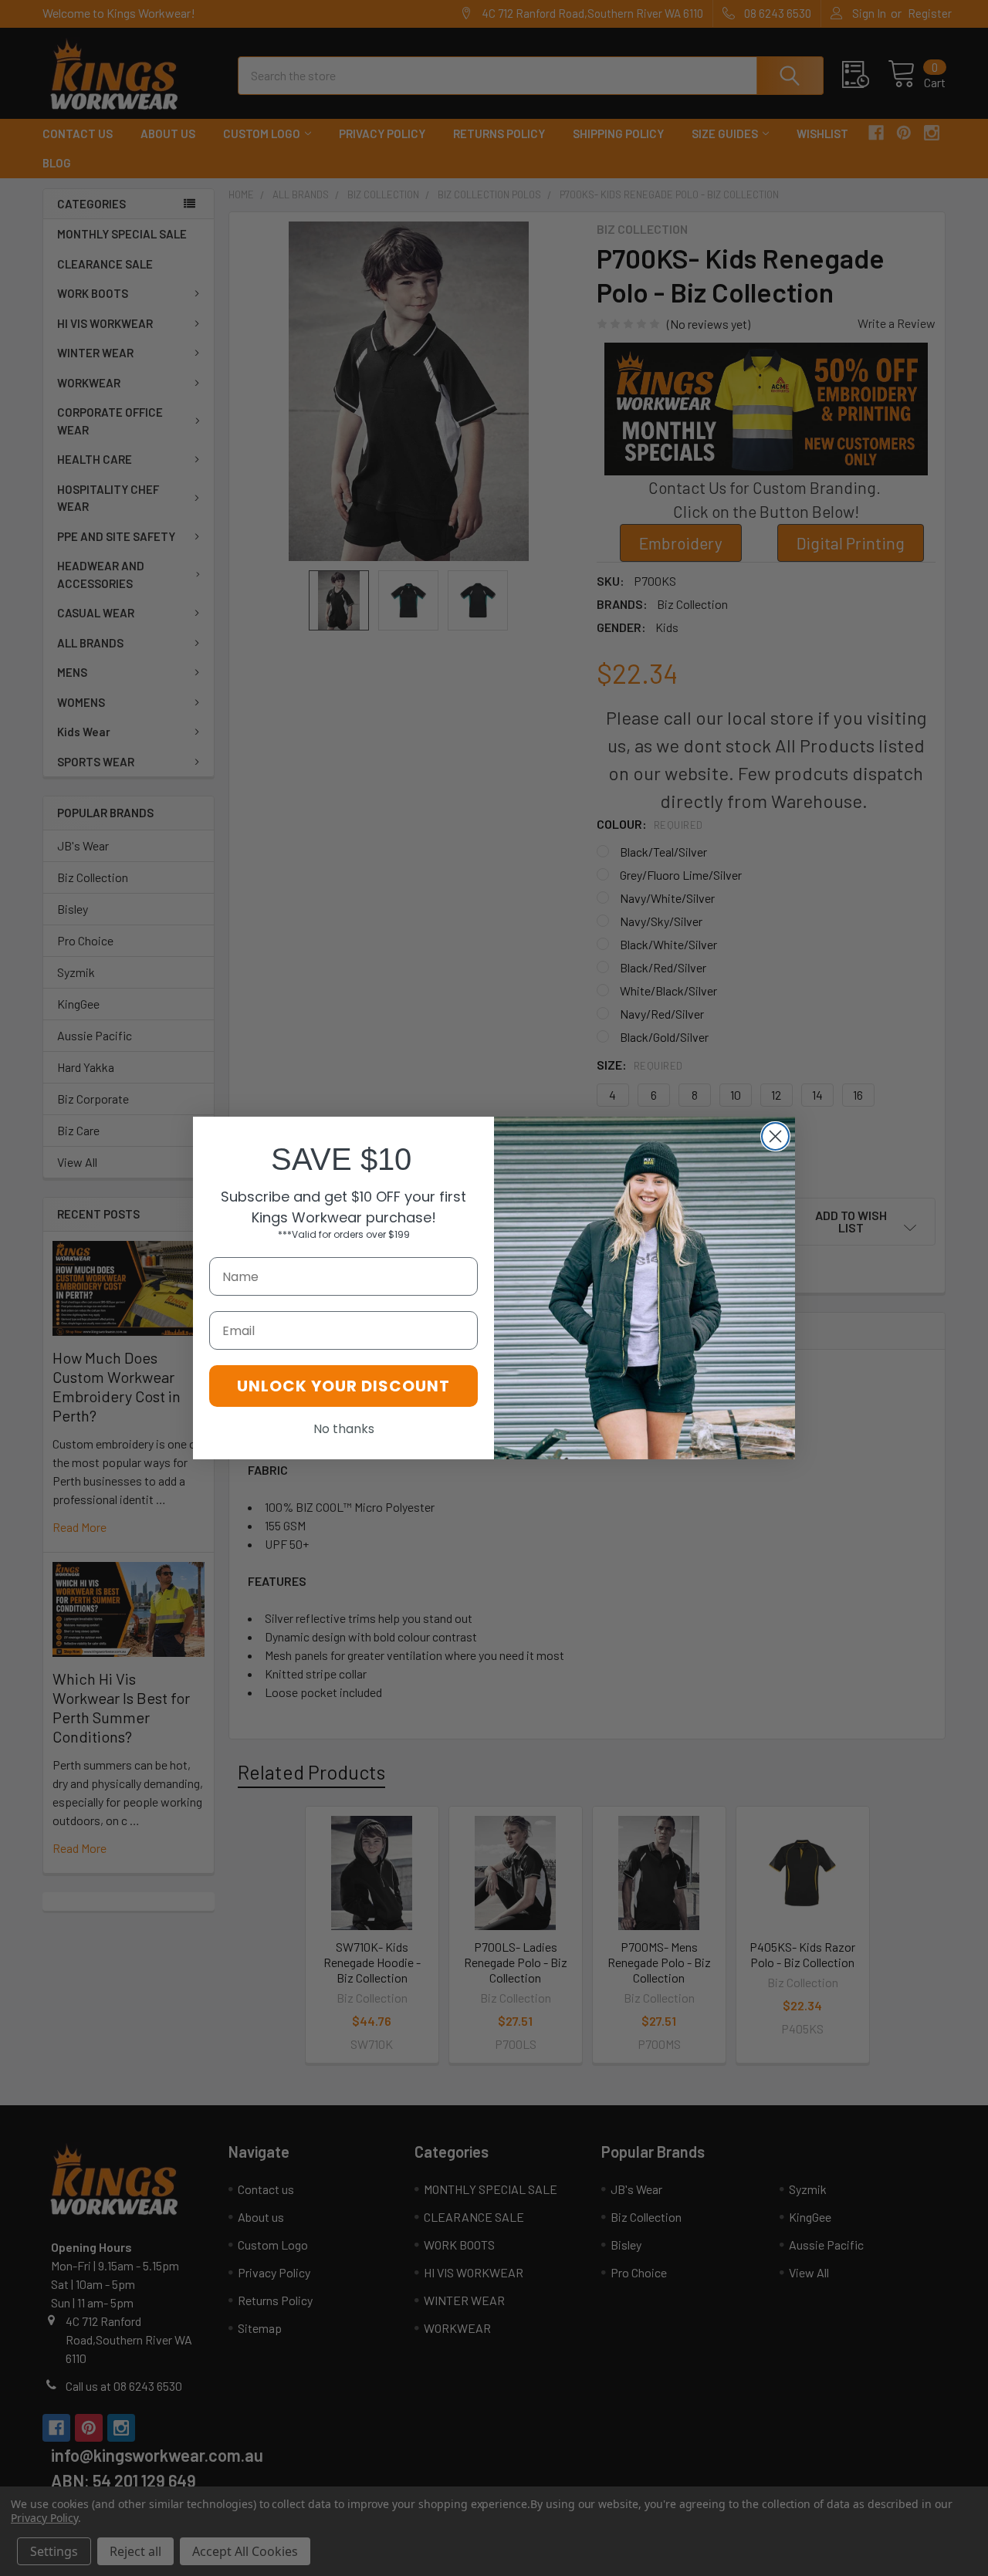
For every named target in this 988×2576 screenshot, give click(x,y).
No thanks (344, 1429)
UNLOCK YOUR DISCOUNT (343, 1386)
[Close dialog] (775, 1136)
